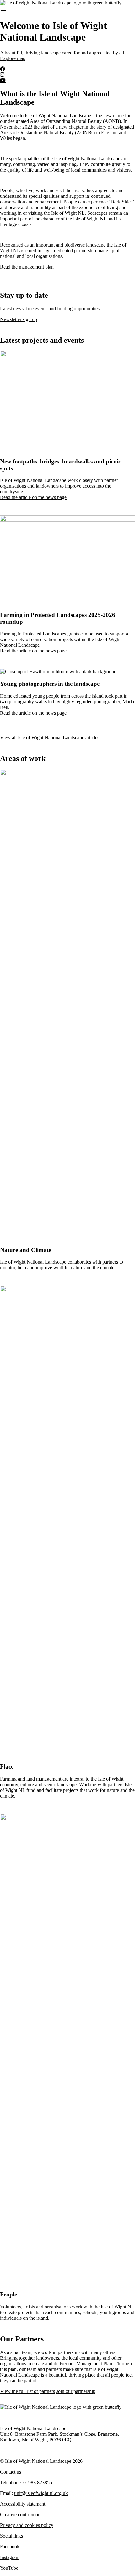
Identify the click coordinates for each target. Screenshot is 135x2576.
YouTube (9, 2568)
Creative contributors (21, 2515)
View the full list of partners (27, 2391)
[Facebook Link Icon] (3, 69)
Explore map (13, 58)
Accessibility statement (23, 2504)
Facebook (10, 2547)
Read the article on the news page (33, 497)
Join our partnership (76, 2391)
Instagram (10, 2557)
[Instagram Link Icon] (2, 75)
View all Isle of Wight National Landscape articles (50, 737)
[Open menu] (4, 9)
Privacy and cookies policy (27, 2525)
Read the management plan (27, 267)
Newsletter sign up (19, 319)
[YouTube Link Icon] (3, 80)
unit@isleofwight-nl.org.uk (41, 2493)
